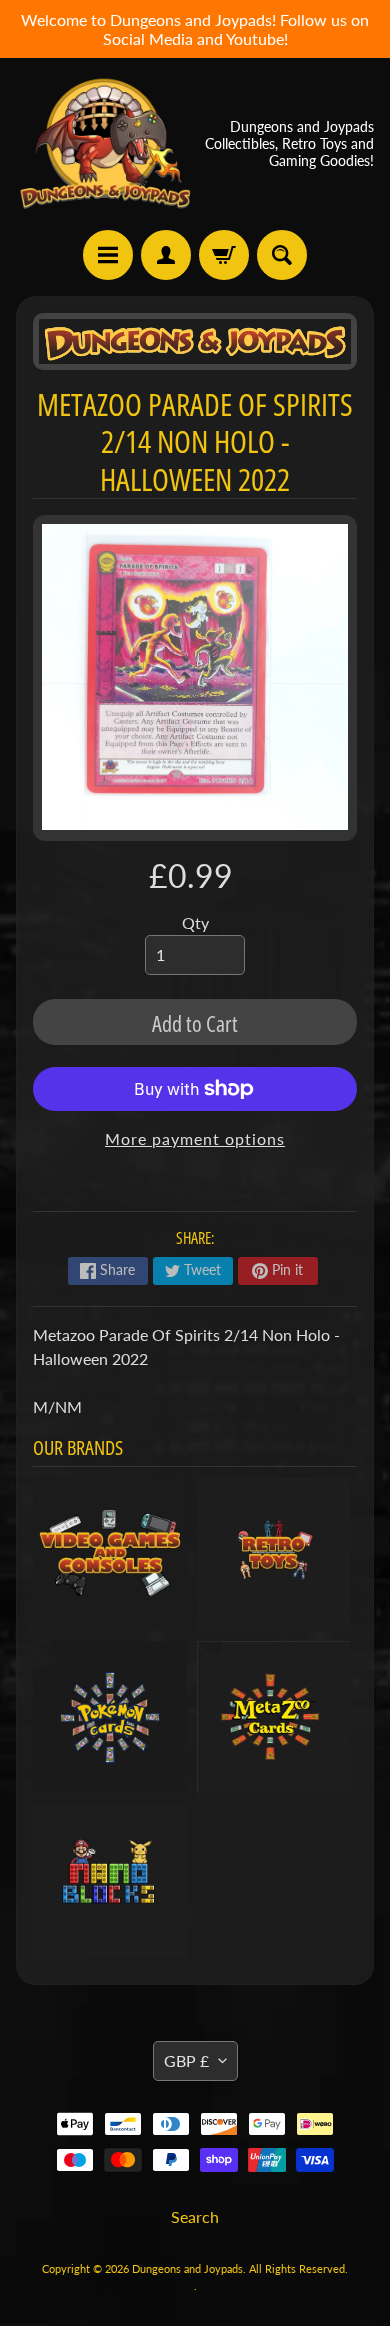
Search (195, 2216)
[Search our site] (282, 255)
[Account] (166, 255)
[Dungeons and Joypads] (105, 144)
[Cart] (224, 255)
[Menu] (108, 255)
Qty (195, 922)
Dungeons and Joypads (187, 2268)
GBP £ (186, 2060)
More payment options (195, 1138)
